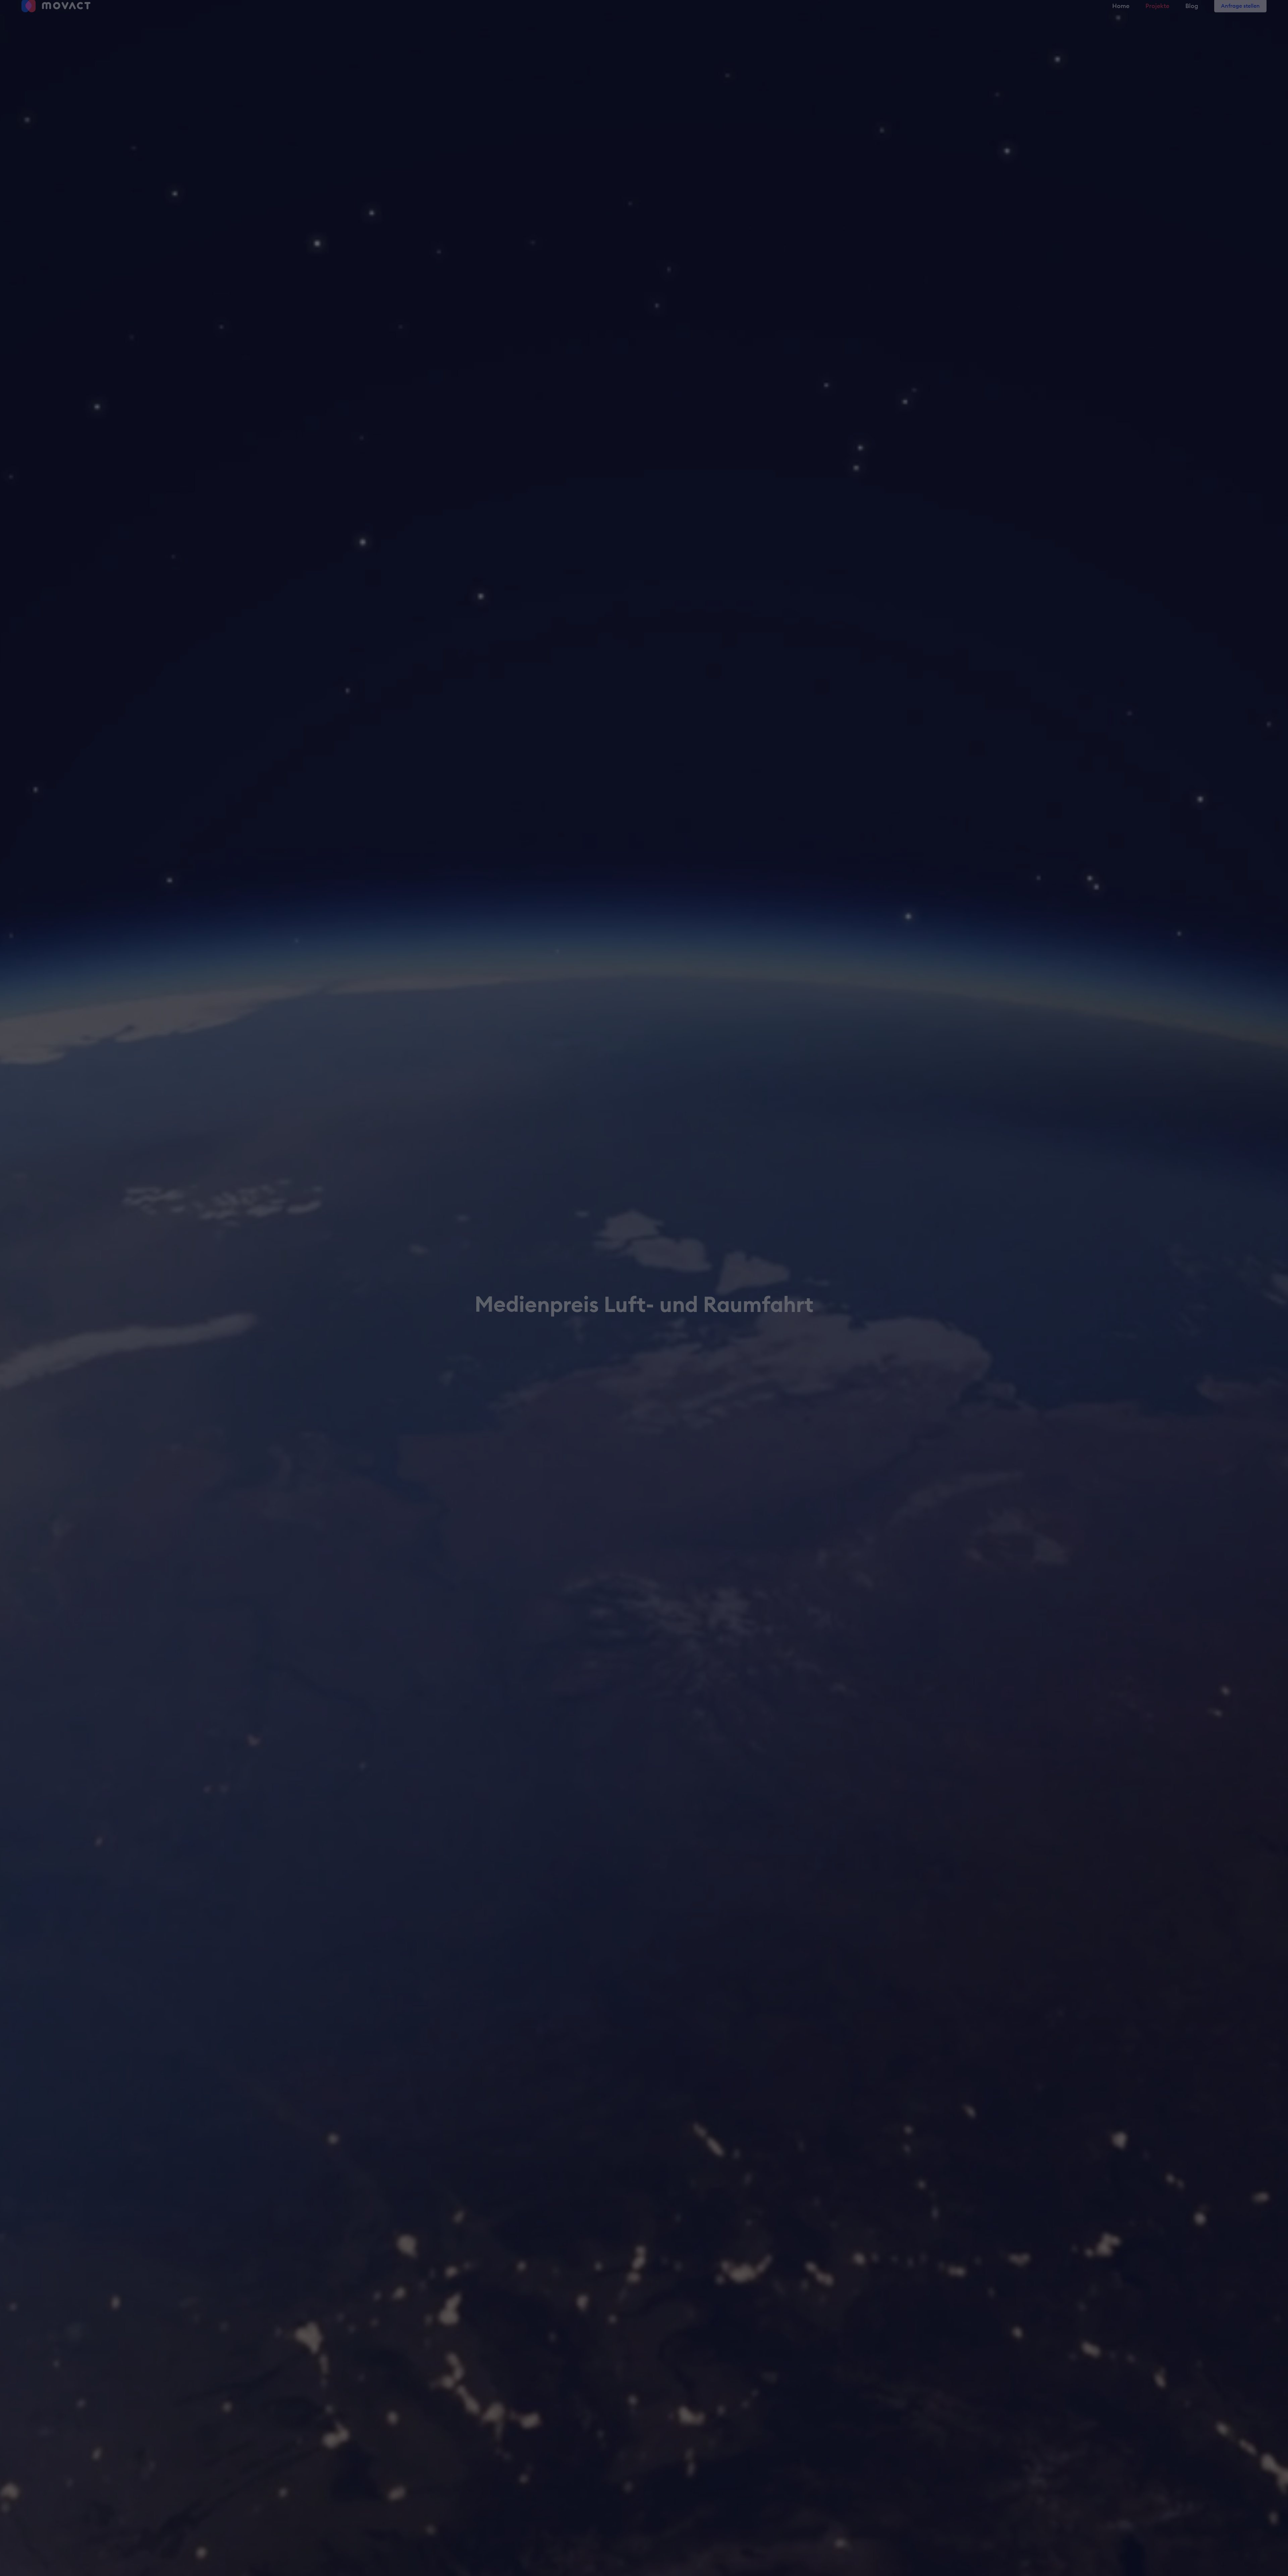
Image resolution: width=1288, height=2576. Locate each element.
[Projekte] (1157, 14)
